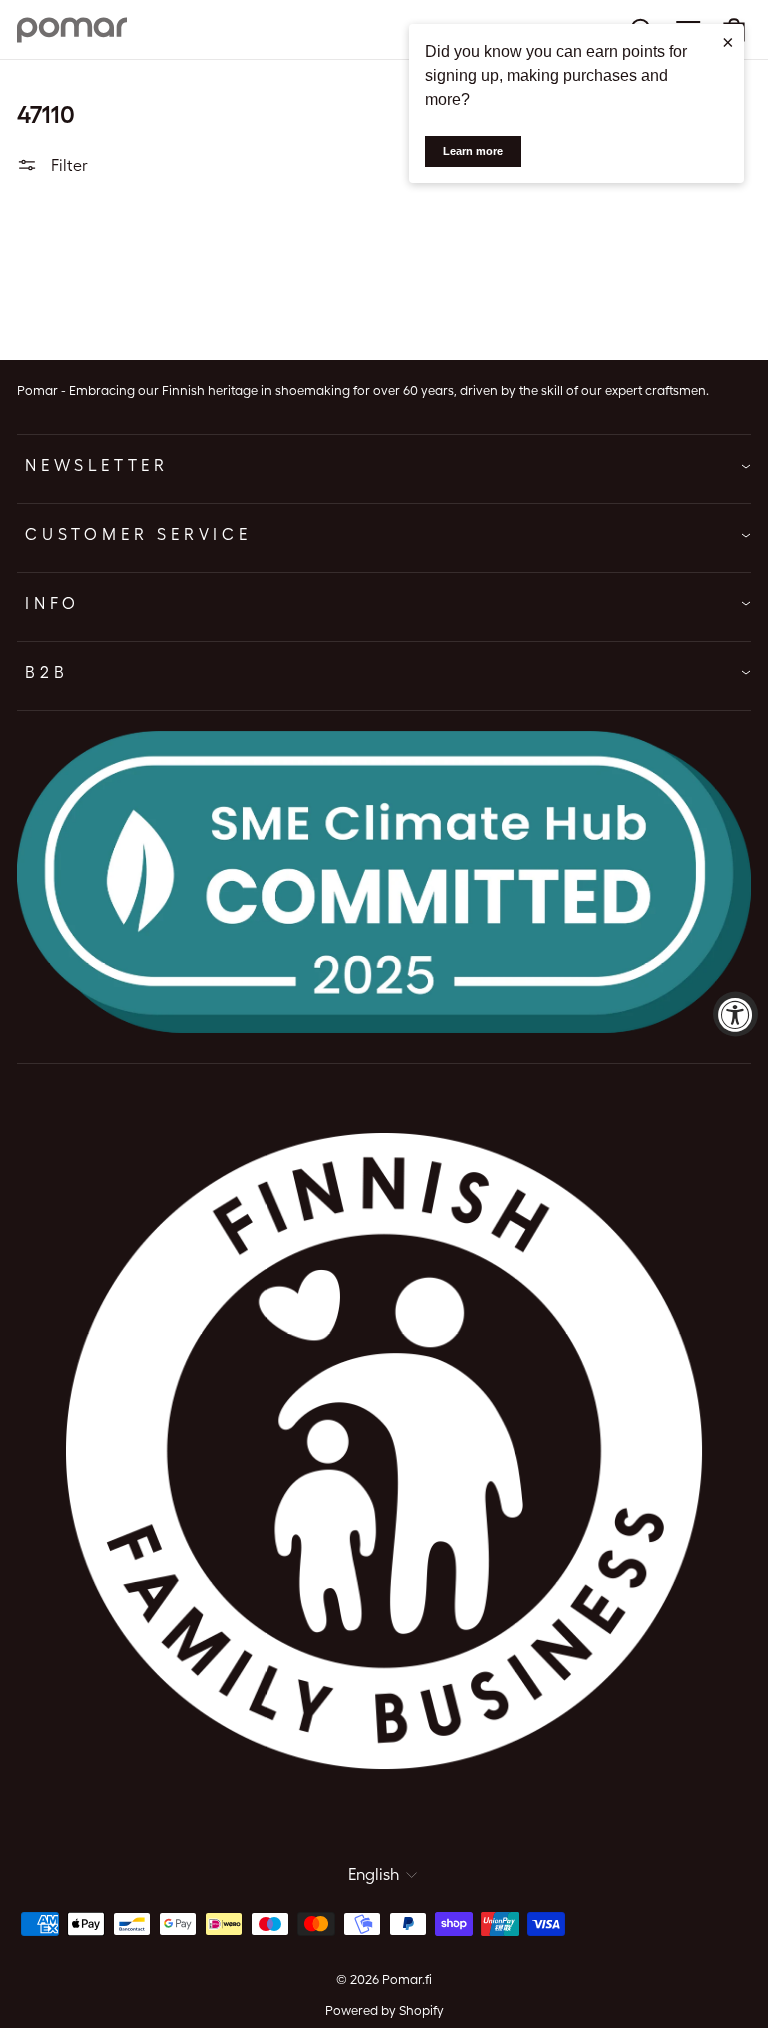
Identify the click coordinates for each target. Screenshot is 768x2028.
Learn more (473, 151)
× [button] (728, 42)
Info (52, 603)
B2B (46, 672)
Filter (67, 165)
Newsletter (97, 465)
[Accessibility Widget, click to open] (735, 1014)
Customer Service (138, 534)
